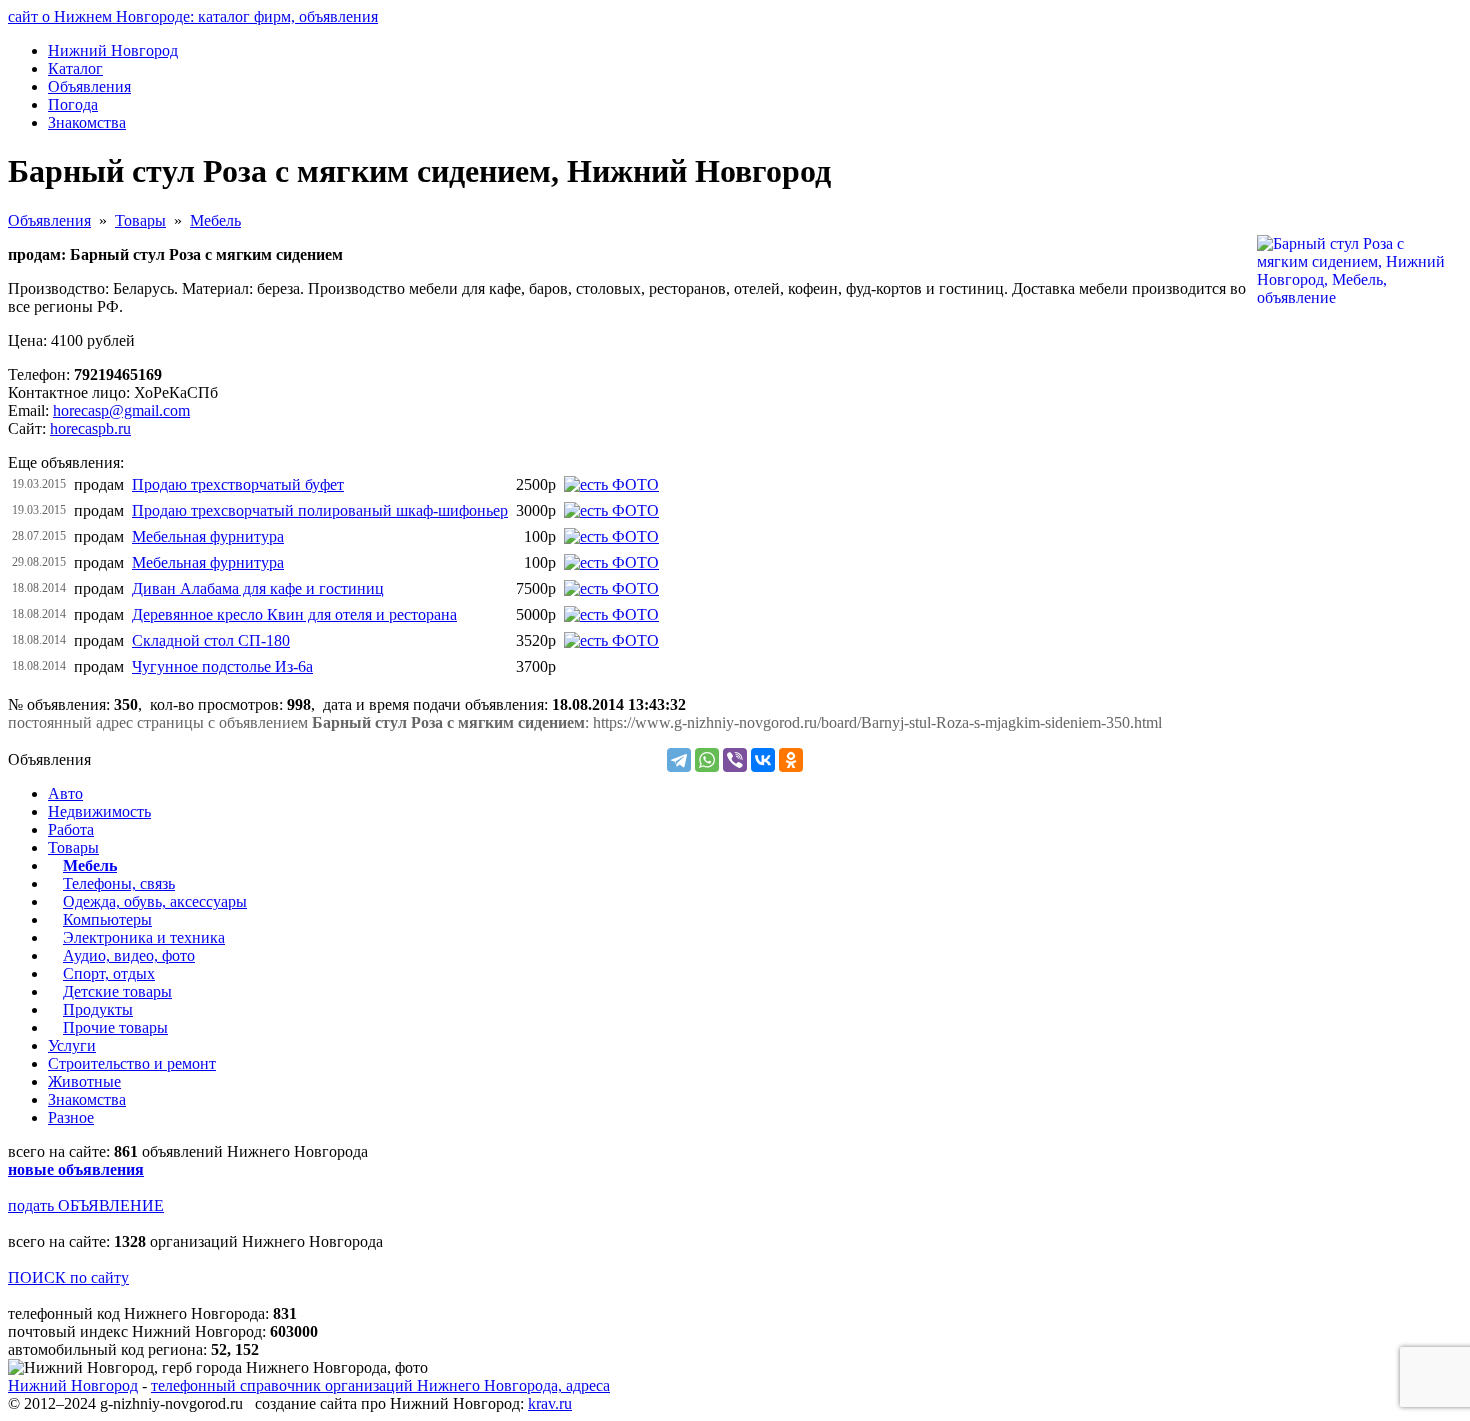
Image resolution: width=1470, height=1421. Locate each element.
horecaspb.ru (90, 428)
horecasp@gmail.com (121, 410)
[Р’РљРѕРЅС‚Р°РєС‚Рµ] (763, 760)
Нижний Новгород (73, 1385)
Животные (84, 1081)
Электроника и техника (144, 937)
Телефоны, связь (119, 883)
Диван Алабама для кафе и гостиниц (258, 588)
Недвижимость (99, 811)
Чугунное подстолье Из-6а (222, 666)
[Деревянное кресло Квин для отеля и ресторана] (611, 614)
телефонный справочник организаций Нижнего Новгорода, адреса (380, 1385)
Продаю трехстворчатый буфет (238, 484)
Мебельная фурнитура (208, 536)
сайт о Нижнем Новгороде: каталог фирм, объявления (193, 16)
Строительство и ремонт (132, 1063)
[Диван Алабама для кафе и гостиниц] (611, 588)
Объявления (49, 220)
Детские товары (117, 991)
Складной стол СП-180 (211, 640)
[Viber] (735, 760)
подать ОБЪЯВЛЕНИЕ (86, 1205)
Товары (140, 220)
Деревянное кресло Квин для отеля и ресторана (294, 614)
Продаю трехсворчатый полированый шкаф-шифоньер (320, 510)
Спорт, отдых (109, 973)
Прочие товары (115, 1027)
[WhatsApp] (707, 760)
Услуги (72, 1045)
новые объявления (76, 1169)
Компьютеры (107, 919)
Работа (71, 829)
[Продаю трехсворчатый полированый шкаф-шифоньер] (611, 510)
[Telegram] (679, 760)
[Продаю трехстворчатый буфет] (611, 484)
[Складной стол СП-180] (611, 640)
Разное (71, 1117)
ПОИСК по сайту (68, 1277)
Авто (65, 793)
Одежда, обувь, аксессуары (155, 901)
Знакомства (87, 1099)
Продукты (98, 1009)
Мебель (215, 220)
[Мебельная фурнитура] (611, 536)
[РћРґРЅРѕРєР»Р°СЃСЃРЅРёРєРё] (791, 760)
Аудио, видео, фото (129, 955)
